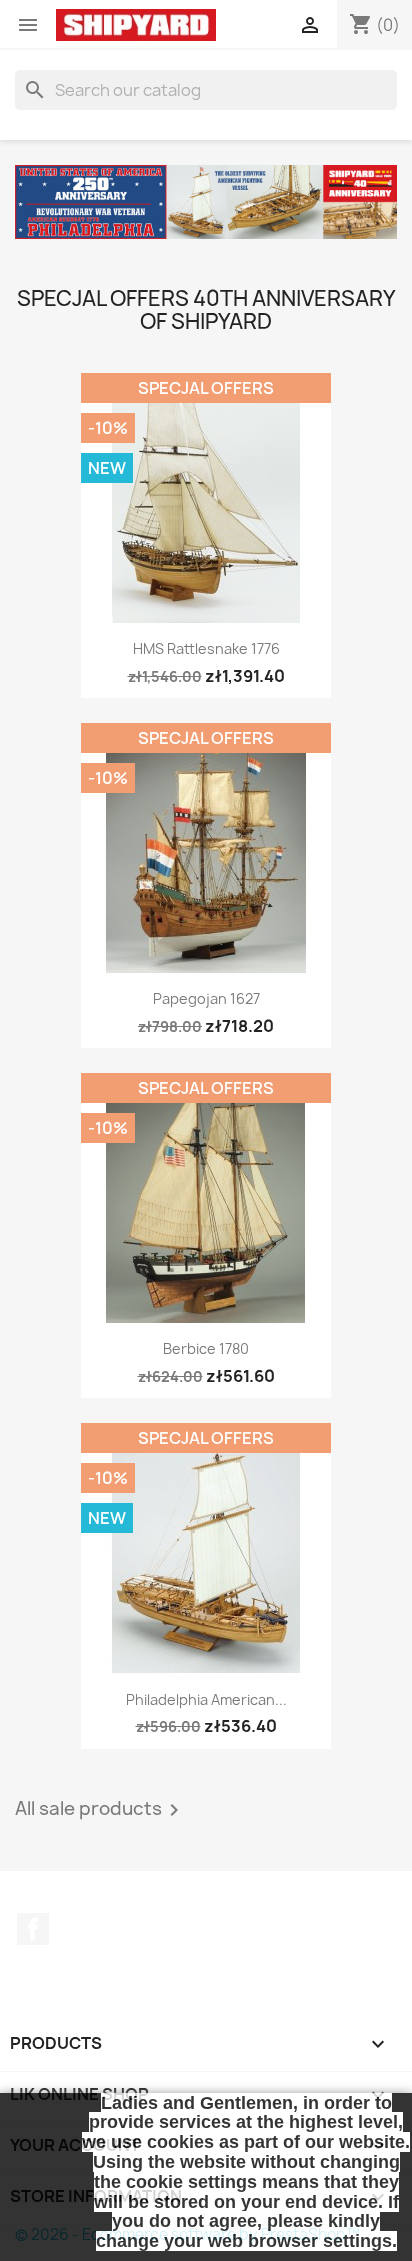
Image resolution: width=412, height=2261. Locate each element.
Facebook (33, 1929)
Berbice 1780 (206, 1348)
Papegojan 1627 (206, 998)
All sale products (100, 1810)
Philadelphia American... (206, 1699)
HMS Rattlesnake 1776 (206, 648)
